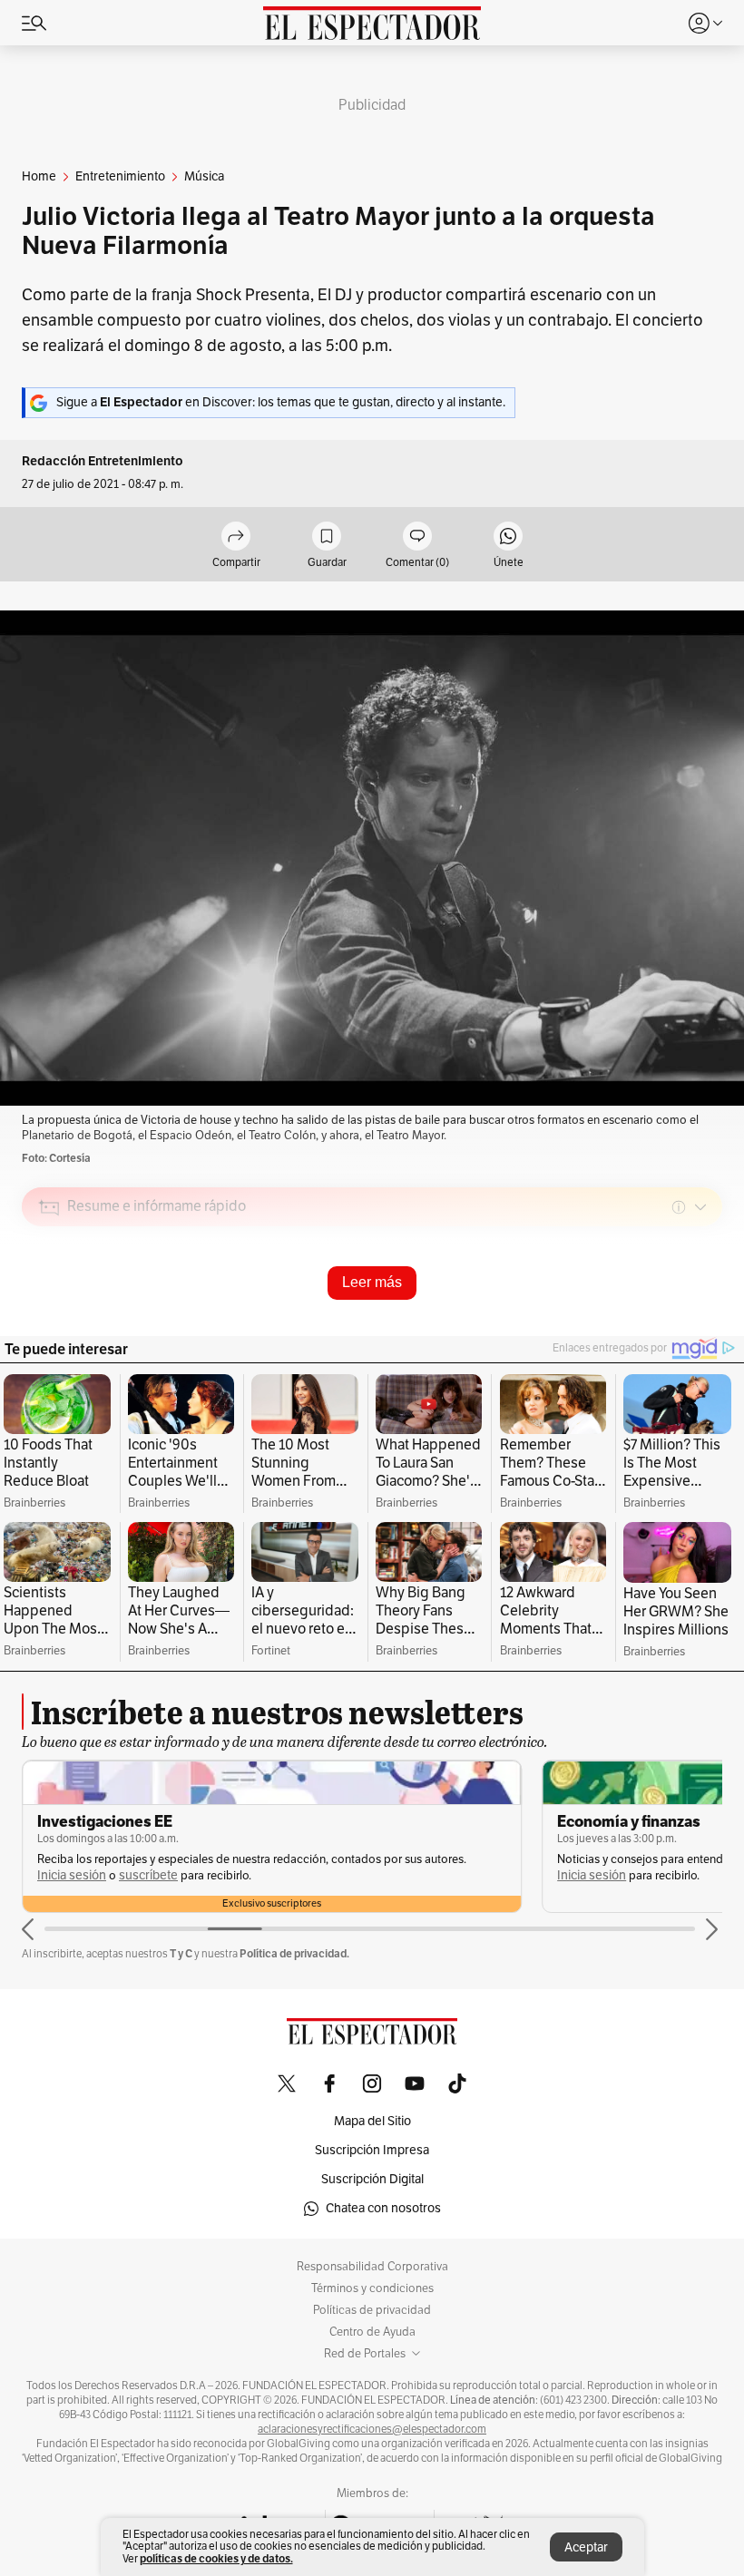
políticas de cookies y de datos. (216, 2558)
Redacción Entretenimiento (103, 461)
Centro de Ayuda (372, 2332)
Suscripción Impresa (372, 2150)
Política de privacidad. (294, 1953)
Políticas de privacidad (372, 2310)
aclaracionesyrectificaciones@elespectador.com (372, 2429)
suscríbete (148, 1875)
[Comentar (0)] (417, 537)
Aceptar (586, 2547)
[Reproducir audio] (49, 1312)
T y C (181, 1953)
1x (702, 1335)
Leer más (372, 1282)
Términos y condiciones (372, 2288)
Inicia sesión (72, 1875)
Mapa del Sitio (372, 2121)
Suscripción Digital (372, 2179)
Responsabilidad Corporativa (372, 2267)
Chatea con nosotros (383, 2208)
